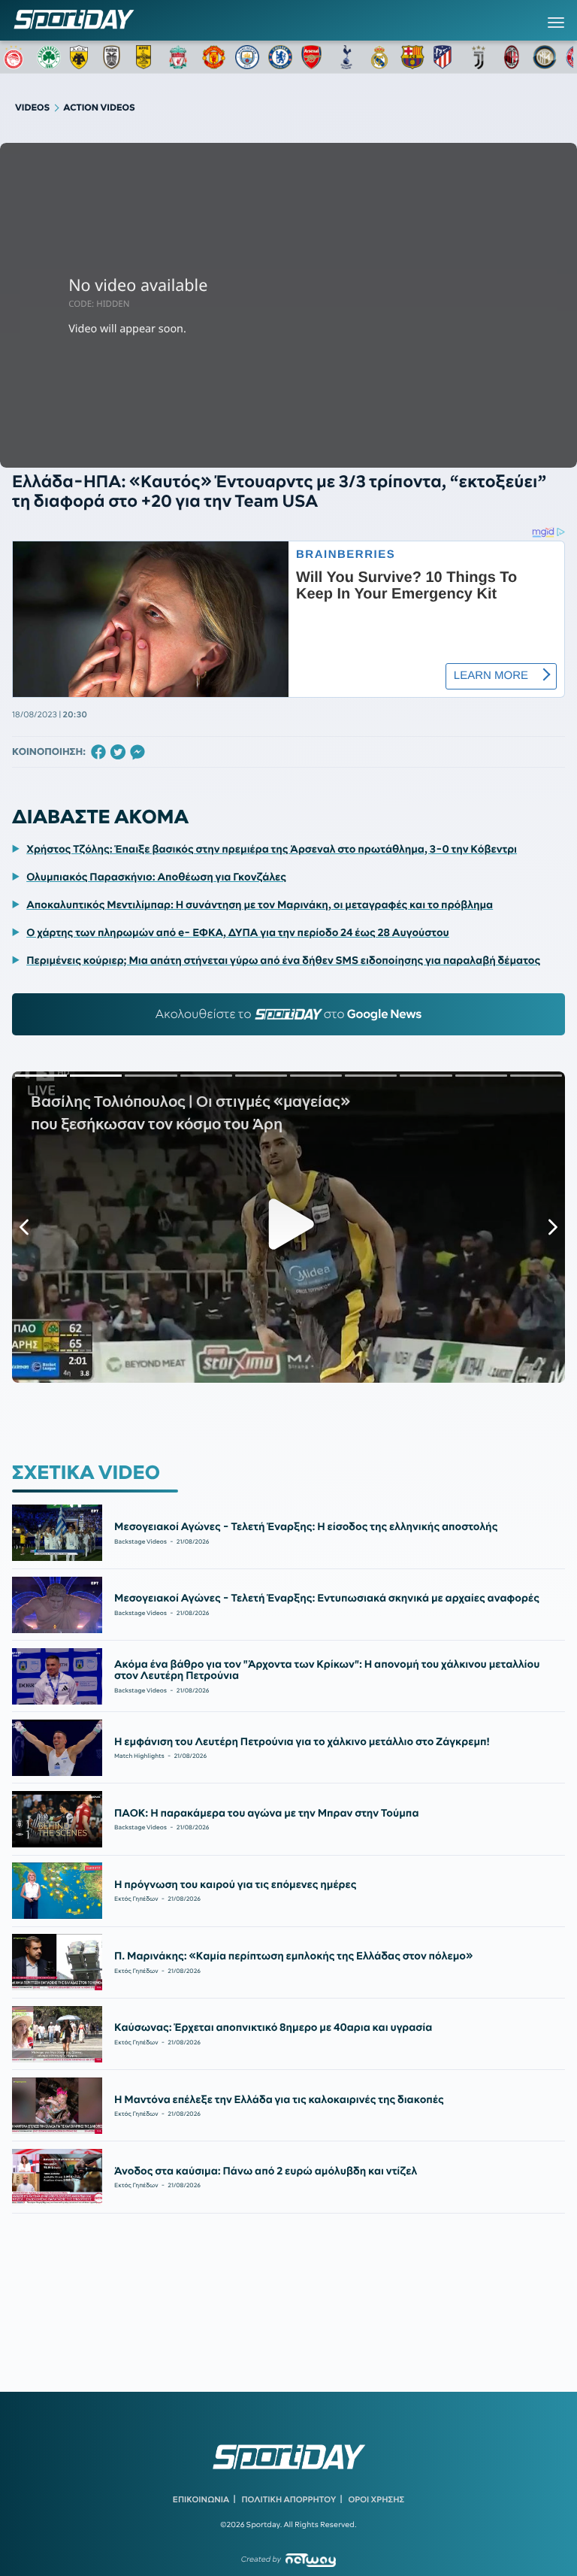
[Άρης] (148, 57)
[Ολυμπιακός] (16, 57)
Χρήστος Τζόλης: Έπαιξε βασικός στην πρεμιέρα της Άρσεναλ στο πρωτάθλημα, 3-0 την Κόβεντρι (272, 849)
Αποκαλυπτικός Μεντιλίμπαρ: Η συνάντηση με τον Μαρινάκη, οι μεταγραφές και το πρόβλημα (260, 905)
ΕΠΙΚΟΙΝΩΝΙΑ (201, 2499)
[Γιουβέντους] (479, 57)
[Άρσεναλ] (313, 57)
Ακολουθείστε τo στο (289, 1014)
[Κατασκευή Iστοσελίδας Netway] (311, 2560)
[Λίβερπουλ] (181, 57)
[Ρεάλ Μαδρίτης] (379, 57)
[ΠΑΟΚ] (115, 57)
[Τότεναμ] (346, 57)
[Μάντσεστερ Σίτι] (247, 57)
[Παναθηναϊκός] (49, 57)
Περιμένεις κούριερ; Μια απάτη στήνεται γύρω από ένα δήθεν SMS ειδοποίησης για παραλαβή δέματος (283, 960)
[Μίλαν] (512, 57)
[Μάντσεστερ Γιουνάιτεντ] (214, 57)
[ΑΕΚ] (82, 57)
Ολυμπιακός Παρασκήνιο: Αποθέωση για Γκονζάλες (156, 877)
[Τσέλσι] (280, 57)
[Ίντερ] (545, 57)
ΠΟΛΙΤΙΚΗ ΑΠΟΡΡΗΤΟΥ (289, 2499)
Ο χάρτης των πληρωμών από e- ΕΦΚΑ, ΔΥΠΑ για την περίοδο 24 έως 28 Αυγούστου (238, 932)
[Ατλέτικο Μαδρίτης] (446, 57)
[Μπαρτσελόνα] (412, 57)
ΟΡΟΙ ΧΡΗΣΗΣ (376, 2499)
